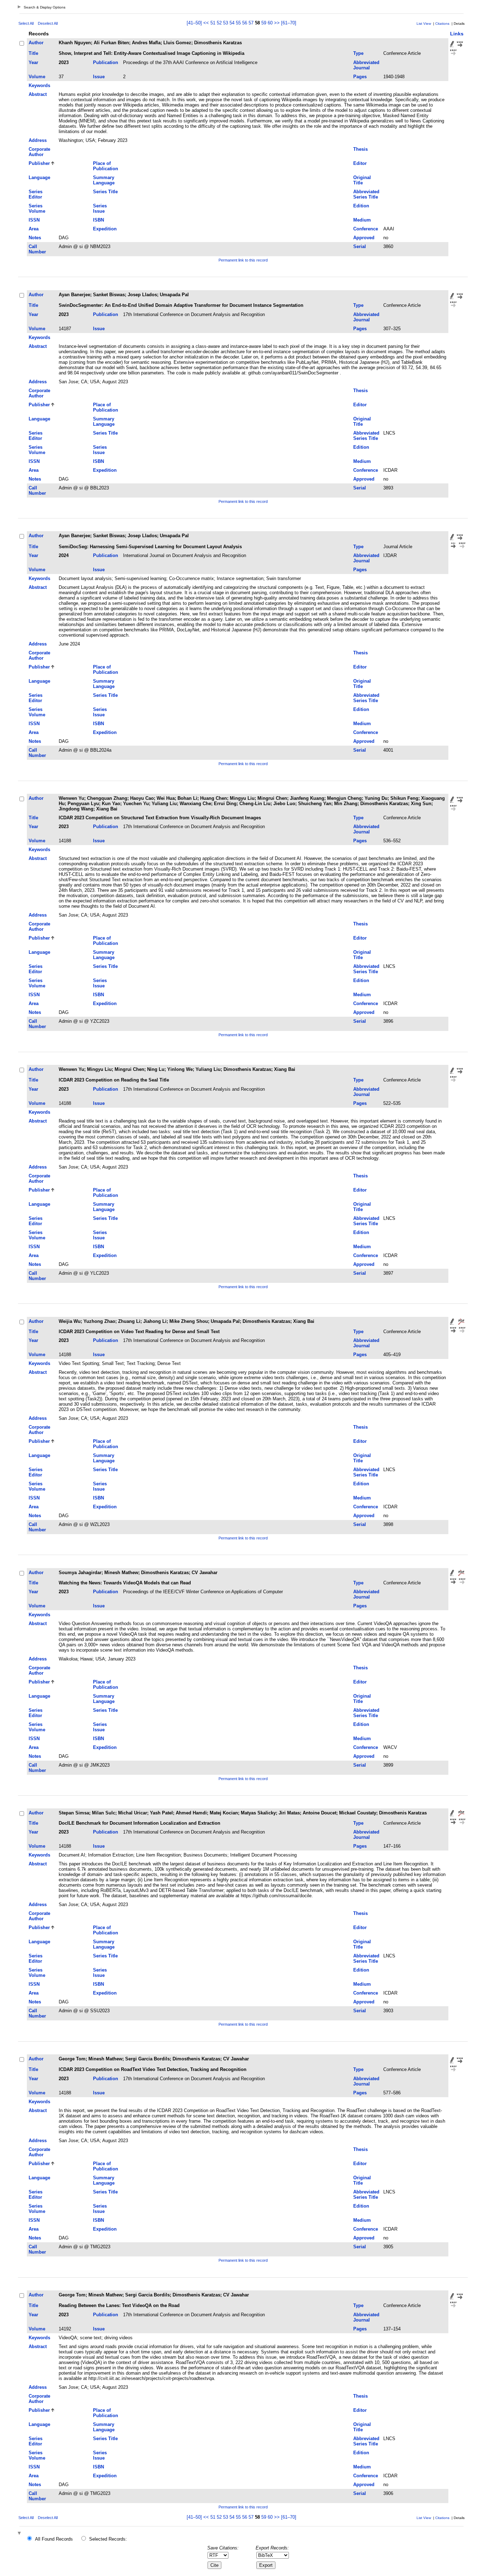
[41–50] (195, 23)
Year (33, 62)
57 (251, 23)
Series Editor (36, 194)
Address (38, 140)
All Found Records (54, 2539)
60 (270, 23)
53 (226, 23)
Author (36, 43)
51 (213, 23)
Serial (360, 246)
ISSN (34, 220)
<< (206, 23)
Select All (26, 23)
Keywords (39, 85)
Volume (37, 77)
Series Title (105, 192)
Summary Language (104, 180)
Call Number (37, 249)
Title (33, 53)
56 (245, 23)
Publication (106, 62)
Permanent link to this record (243, 260)
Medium (362, 220)
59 (264, 23)
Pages (360, 77)
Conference (366, 229)
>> (277, 23)
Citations (442, 24)
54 (232, 23)
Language (39, 177)
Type (358, 53)
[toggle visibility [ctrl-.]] (20, 2534)
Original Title (362, 180)
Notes (35, 238)
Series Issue (100, 208)
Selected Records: (108, 2539)
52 (219, 23)
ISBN (98, 220)
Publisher (39, 163)
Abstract (38, 94)
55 (238, 23)
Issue (99, 77)
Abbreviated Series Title (366, 194)
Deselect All (48, 23)
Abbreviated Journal (366, 65)
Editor (360, 163)
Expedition (105, 229)
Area (34, 229)
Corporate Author (39, 152)
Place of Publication (106, 166)
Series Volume (37, 208)
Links (457, 34)
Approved (364, 238)
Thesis (360, 149)
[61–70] (289, 23)
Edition (361, 206)
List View (424, 24)
